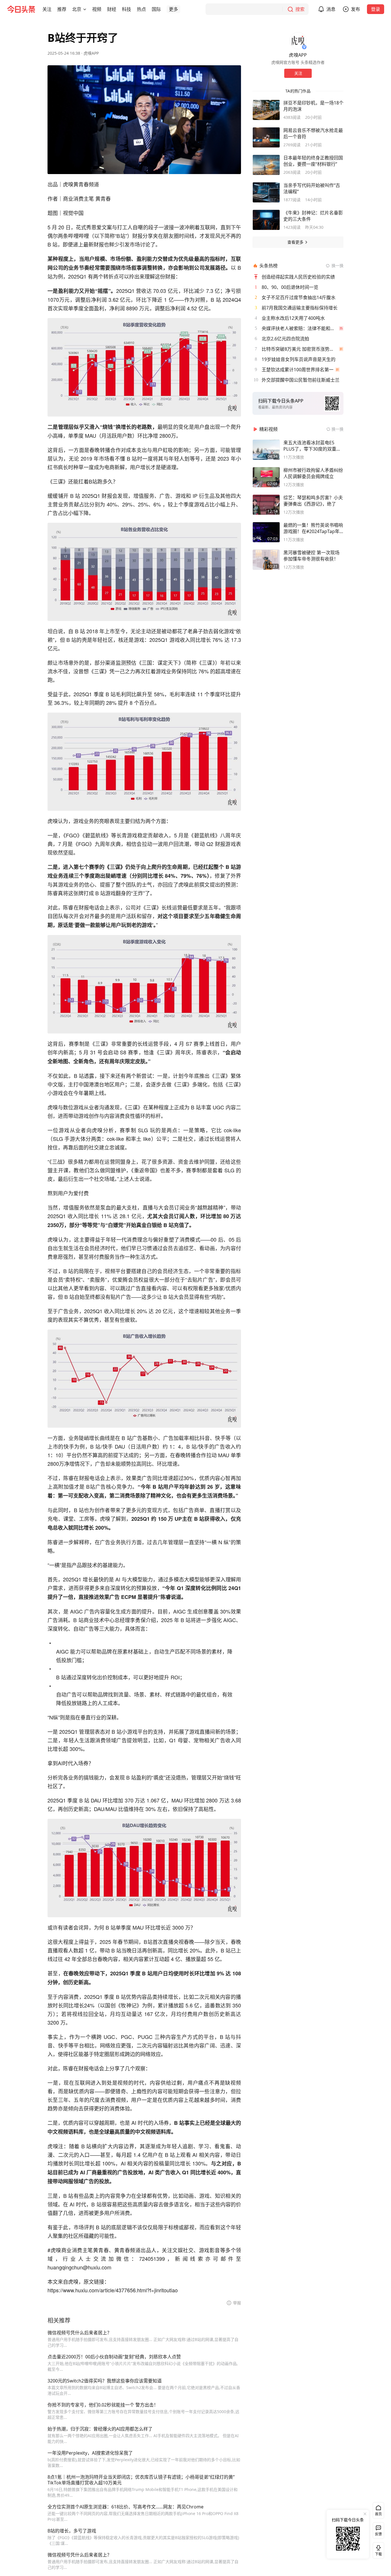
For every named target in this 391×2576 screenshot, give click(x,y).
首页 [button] (378, 2514)
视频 (97, 9)
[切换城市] (85, 9)
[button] (47, 9)
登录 (376, 9)
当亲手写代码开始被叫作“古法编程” (312, 188)
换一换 (337, 266)
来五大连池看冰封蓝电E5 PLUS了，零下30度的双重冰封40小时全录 (312, 446)
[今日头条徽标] (21, 9)
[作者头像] (298, 41)
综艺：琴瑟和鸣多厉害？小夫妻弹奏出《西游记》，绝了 (313, 501)
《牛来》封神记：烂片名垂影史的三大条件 (313, 216)
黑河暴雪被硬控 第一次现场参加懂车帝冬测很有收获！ (311, 556)
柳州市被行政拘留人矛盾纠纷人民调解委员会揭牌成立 (313, 473)
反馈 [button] (378, 2534)
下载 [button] (377, 2549)
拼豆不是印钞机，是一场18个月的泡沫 (313, 106)
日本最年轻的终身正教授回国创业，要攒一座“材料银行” (313, 161)
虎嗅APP (91, 53)
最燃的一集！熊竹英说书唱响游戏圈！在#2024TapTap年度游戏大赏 (313, 528)
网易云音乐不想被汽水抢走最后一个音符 (313, 133)
